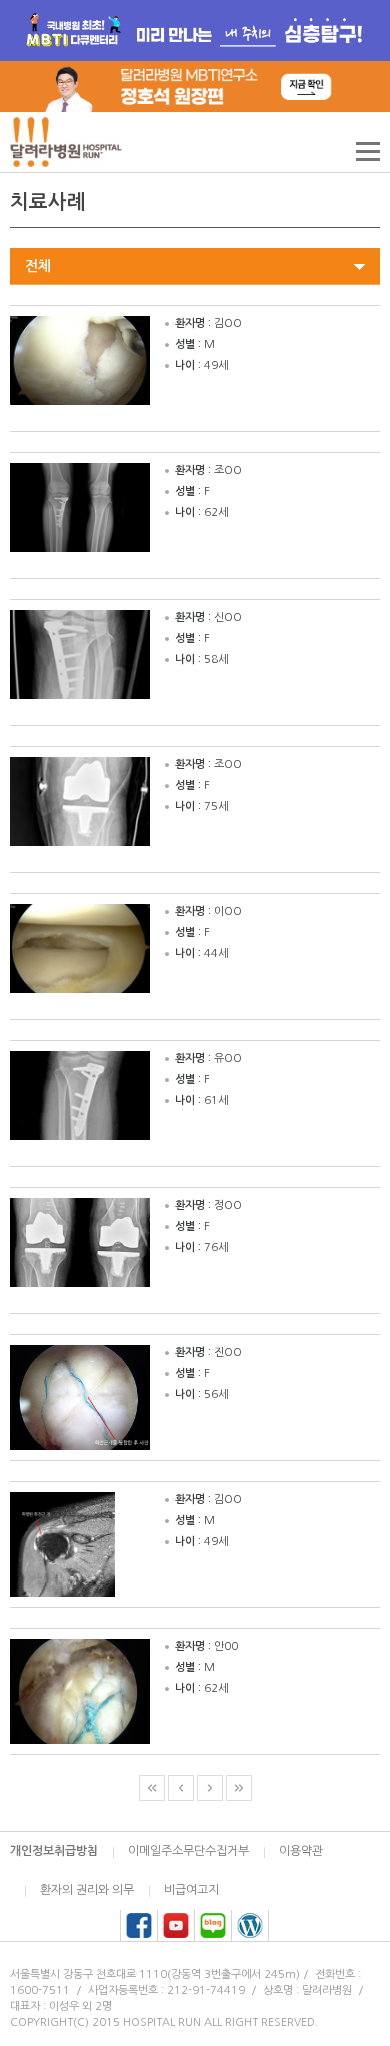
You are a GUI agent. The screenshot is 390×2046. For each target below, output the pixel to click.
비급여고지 (191, 1890)
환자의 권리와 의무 (87, 1890)
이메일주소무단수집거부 (188, 1851)
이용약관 (301, 1851)
